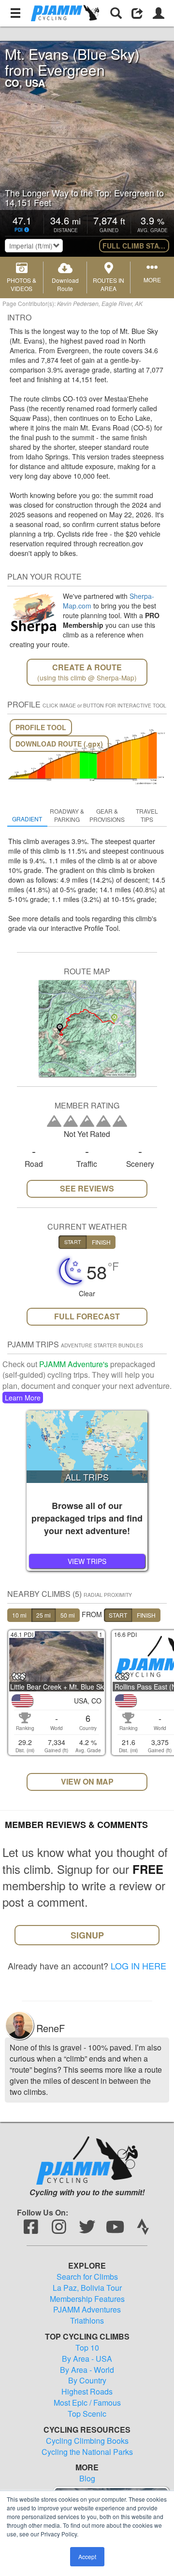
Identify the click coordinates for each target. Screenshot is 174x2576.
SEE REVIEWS (87, 1188)
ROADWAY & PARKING (67, 815)
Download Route (65, 284)
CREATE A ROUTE (87, 672)
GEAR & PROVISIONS (107, 815)
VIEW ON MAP (87, 1781)
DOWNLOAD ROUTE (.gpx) (59, 744)
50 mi (68, 1615)
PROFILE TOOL (41, 727)
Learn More (23, 1398)
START (118, 1615)
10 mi (19, 1615)
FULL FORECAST (87, 1316)
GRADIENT (27, 819)
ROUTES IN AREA (109, 284)
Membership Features (87, 2299)
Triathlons (87, 2321)
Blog (87, 2479)
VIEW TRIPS (87, 1561)
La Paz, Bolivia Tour (87, 2288)
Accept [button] (87, 2556)
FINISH (146, 1615)
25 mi (43, 1615)
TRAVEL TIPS (147, 815)
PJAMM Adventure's (74, 1364)
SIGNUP (87, 1935)
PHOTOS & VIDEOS (22, 284)
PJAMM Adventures (87, 2310)
